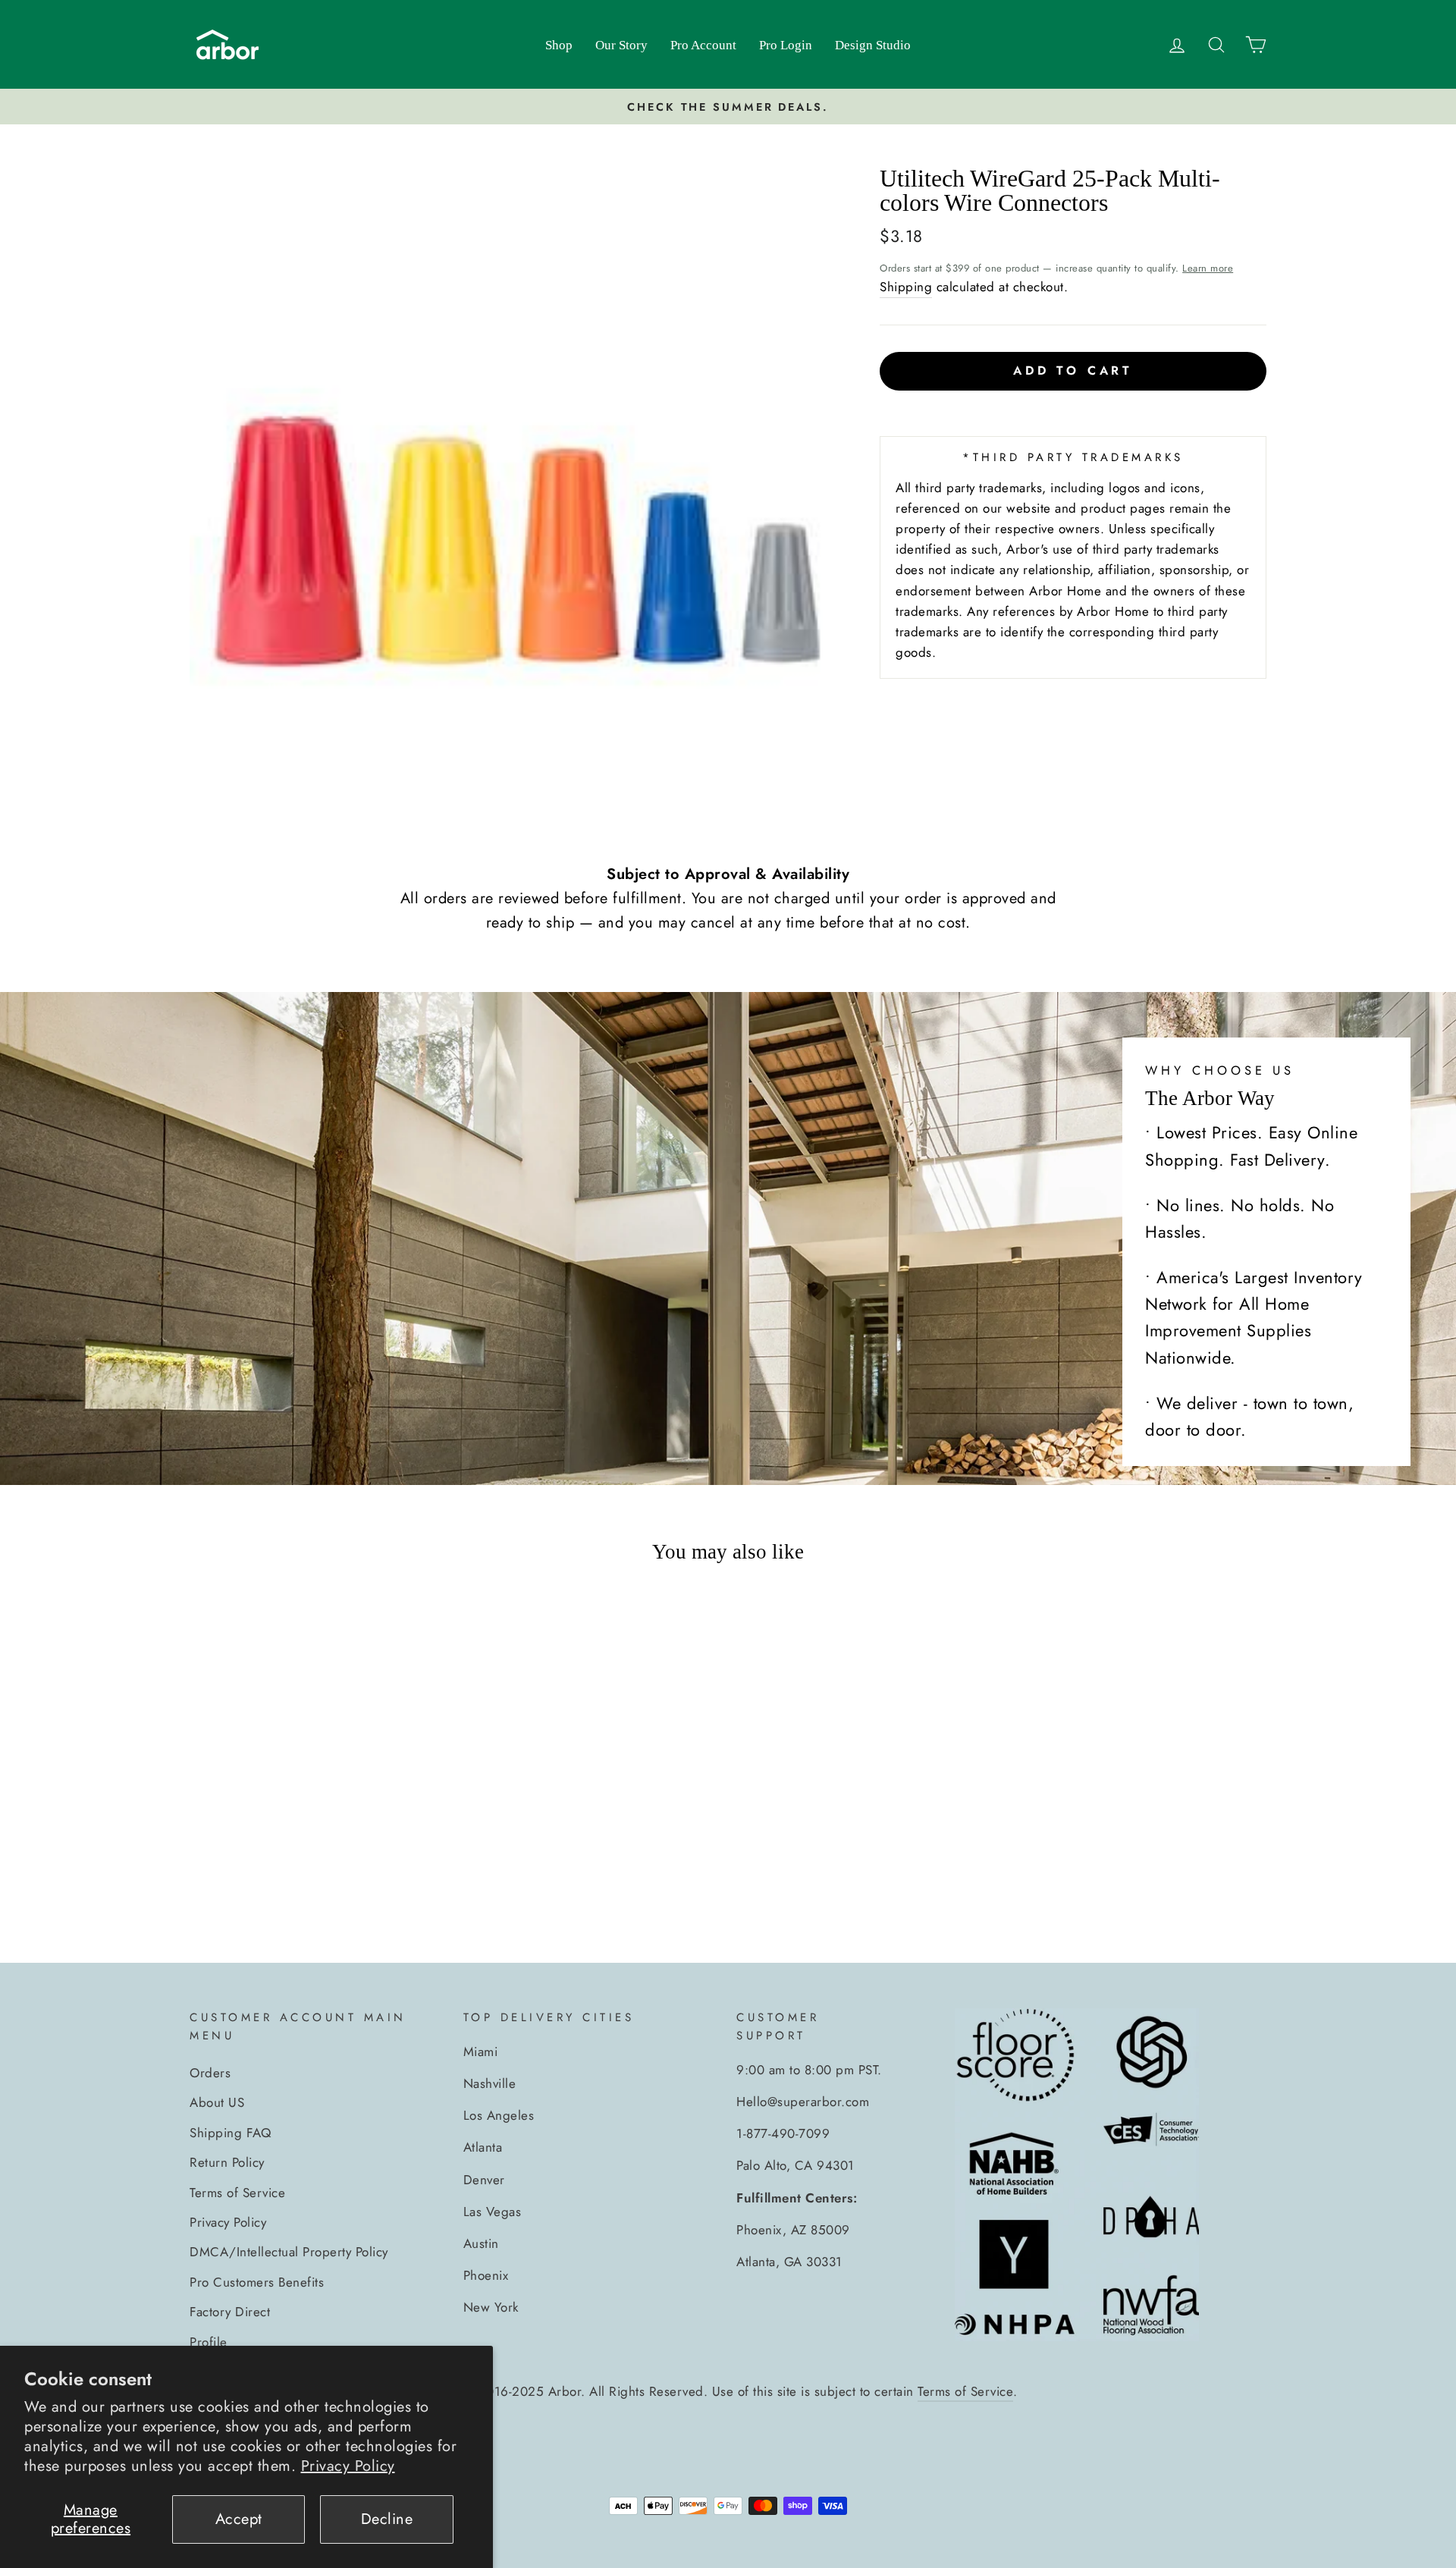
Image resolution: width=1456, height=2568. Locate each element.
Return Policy (227, 2162)
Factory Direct (230, 2312)
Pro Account (703, 45)
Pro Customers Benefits (257, 2282)
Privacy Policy (348, 2466)
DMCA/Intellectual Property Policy (289, 2252)
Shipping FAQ (230, 2133)
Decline (387, 2519)
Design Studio (873, 45)
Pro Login (786, 45)
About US (217, 2102)
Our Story (621, 45)
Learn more (1208, 268)
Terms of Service (237, 2193)
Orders (210, 2073)
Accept (239, 2519)
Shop (559, 45)
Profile (209, 2342)
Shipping (906, 287)
